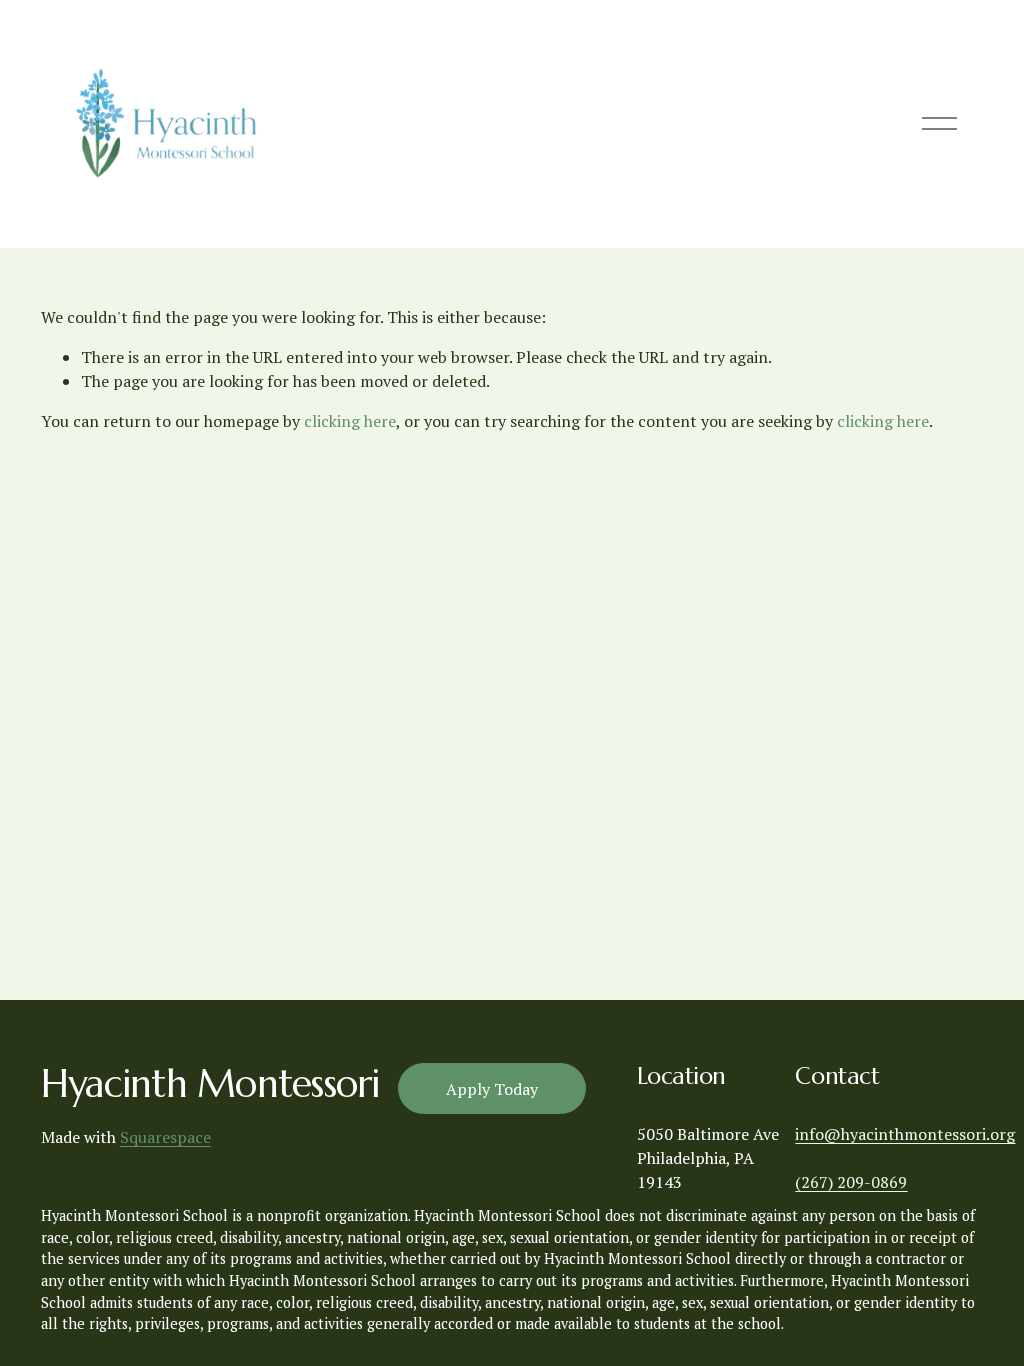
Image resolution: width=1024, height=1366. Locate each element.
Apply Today (492, 1089)
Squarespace (165, 1137)
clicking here (350, 421)
